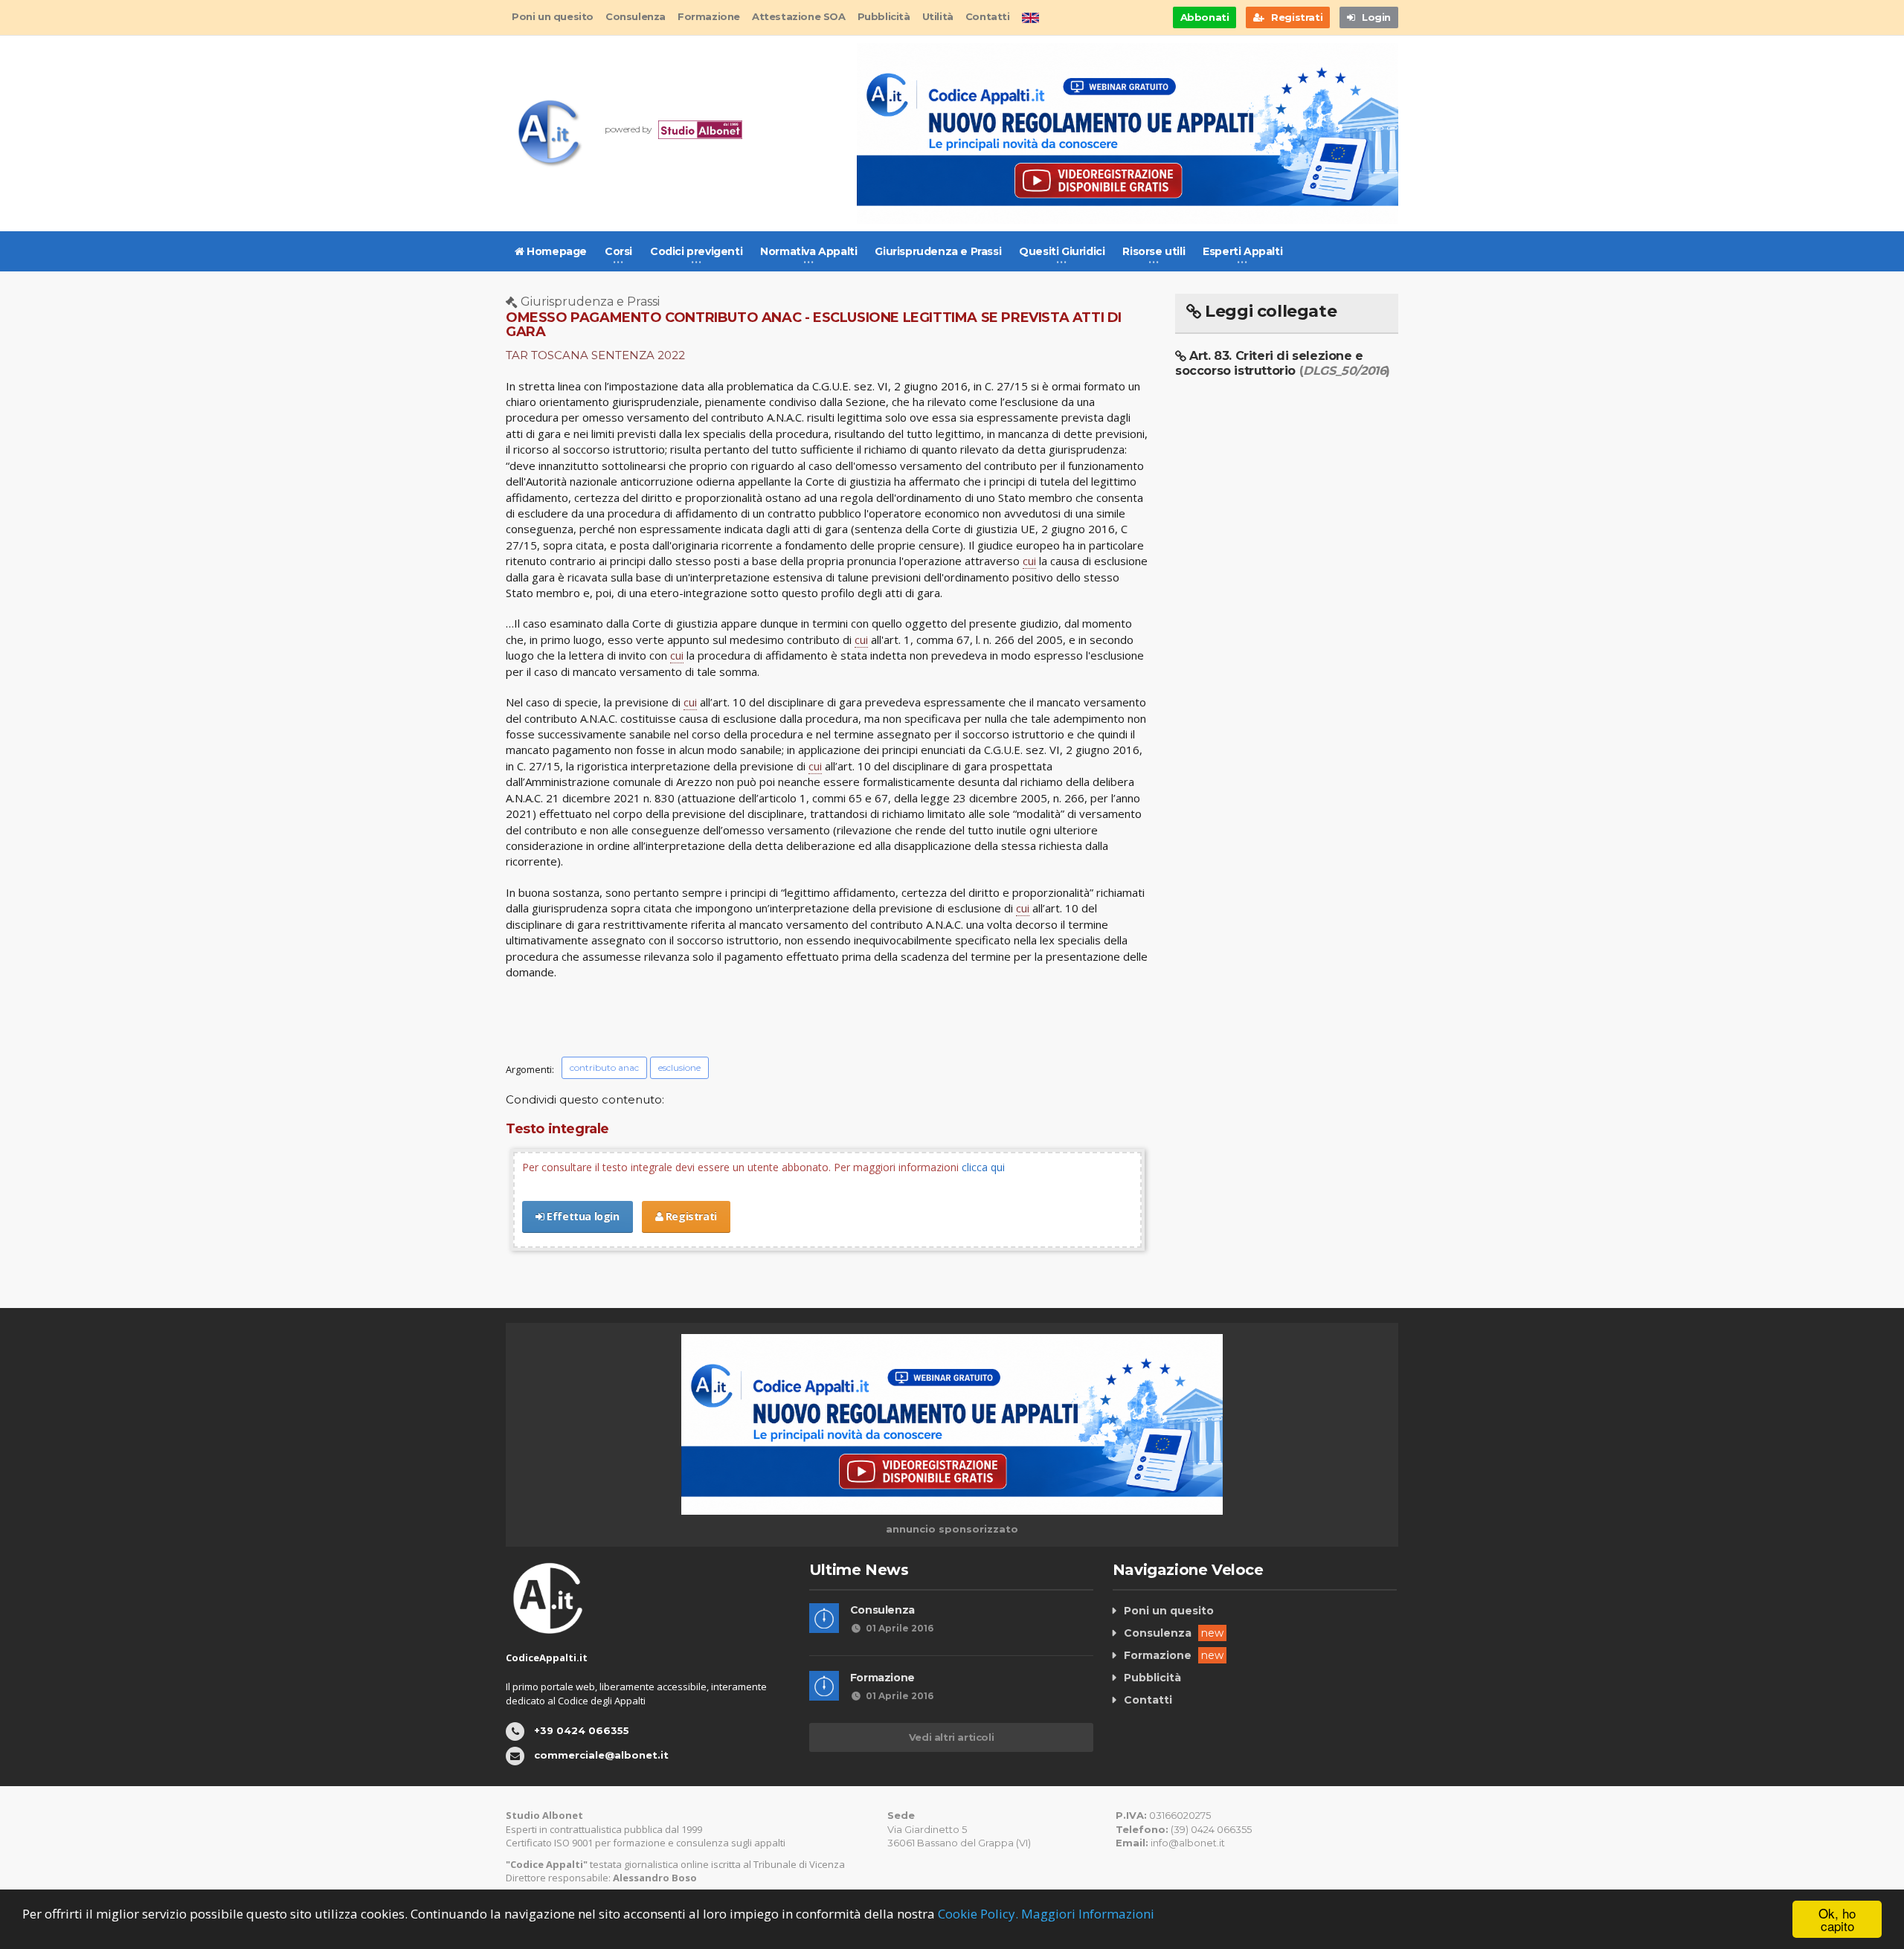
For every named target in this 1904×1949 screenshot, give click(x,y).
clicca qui (983, 1167)
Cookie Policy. (978, 1914)
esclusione (679, 1067)
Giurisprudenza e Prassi (938, 251)
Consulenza (636, 16)
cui (1029, 561)
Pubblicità (884, 16)
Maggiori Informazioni (1088, 1914)
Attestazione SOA (799, 16)
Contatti (988, 16)
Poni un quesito (553, 16)
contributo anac (604, 1067)
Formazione (709, 16)
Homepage (556, 251)
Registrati (690, 1216)
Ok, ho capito (1837, 1919)
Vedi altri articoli (951, 1737)
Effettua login (582, 1216)
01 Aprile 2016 (900, 1628)
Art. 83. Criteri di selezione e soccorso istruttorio (1283, 363)
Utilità (938, 16)
